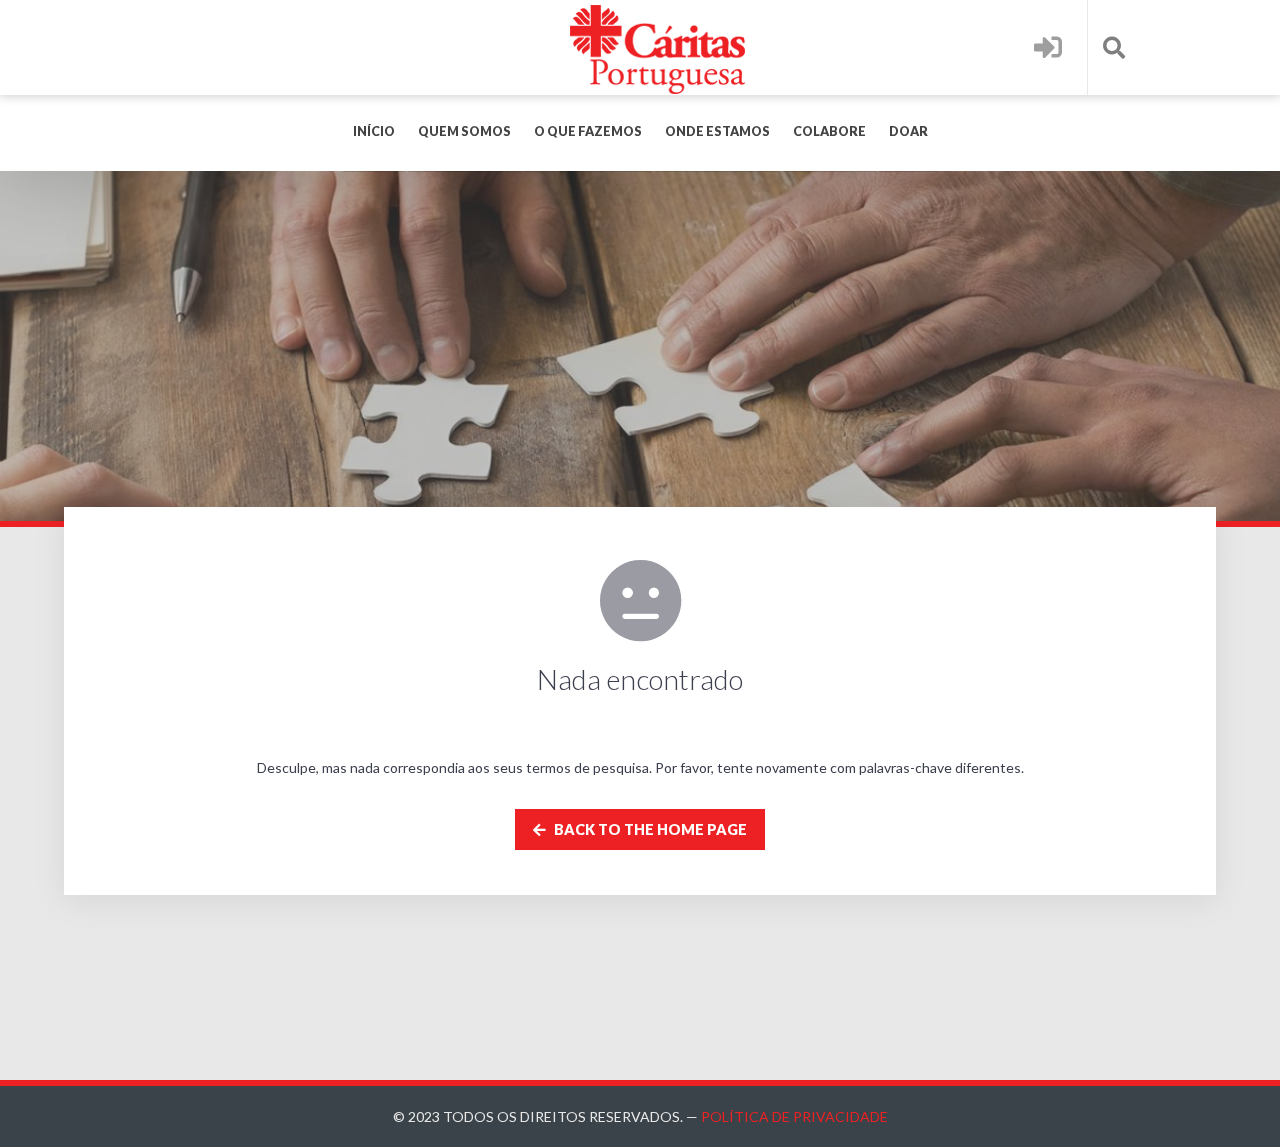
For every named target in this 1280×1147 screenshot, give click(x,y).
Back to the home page (649, 829)
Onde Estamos (717, 131)
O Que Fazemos (588, 131)
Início (374, 131)
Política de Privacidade (794, 1116)
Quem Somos (464, 131)
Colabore (829, 131)
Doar (908, 131)
